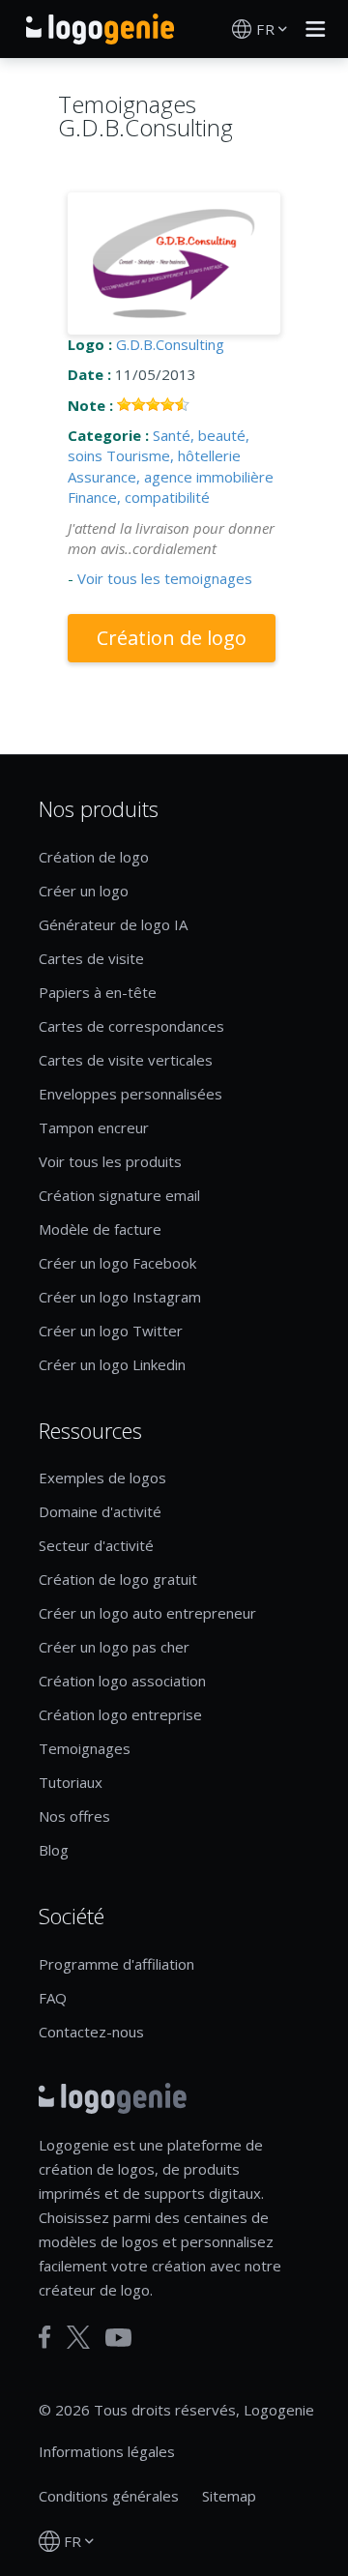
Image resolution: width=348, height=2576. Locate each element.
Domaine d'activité (100, 1511)
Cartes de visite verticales (126, 1060)
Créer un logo (84, 891)
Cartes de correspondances (131, 1026)
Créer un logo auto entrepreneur (147, 1613)
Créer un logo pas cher (114, 1647)
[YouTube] (118, 2338)
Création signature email (119, 1195)
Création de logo (172, 638)
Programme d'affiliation (116, 1964)
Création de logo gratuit (118, 1579)
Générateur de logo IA (113, 924)
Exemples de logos (102, 1478)
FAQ (53, 1998)
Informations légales (107, 2451)
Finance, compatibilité (139, 497)
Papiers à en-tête (98, 992)
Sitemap (229, 2496)
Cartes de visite (91, 958)
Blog (54, 1850)
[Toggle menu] (310, 29)
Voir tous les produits (110, 1161)
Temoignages (85, 1748)
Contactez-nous (91, 2032)
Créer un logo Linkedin (112, 1364)
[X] (78, 2337)
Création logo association (122, 1681)
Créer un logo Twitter (111, 1331)
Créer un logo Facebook (117, 1263)
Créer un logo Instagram (120, 1297)
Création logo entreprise (120, 1714)
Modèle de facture (100, 1229)
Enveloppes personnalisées (130, 1094)
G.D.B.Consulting (170, 344)
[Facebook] (45, 2337)
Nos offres (74, 1816)
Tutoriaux (71, 1782)
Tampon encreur (94, 1127)
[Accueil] (100, 29)
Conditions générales (109, 2496)
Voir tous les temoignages (165, 578)
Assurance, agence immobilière (171, 477)
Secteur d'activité (96, 1545)
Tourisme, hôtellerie (174, 455)
